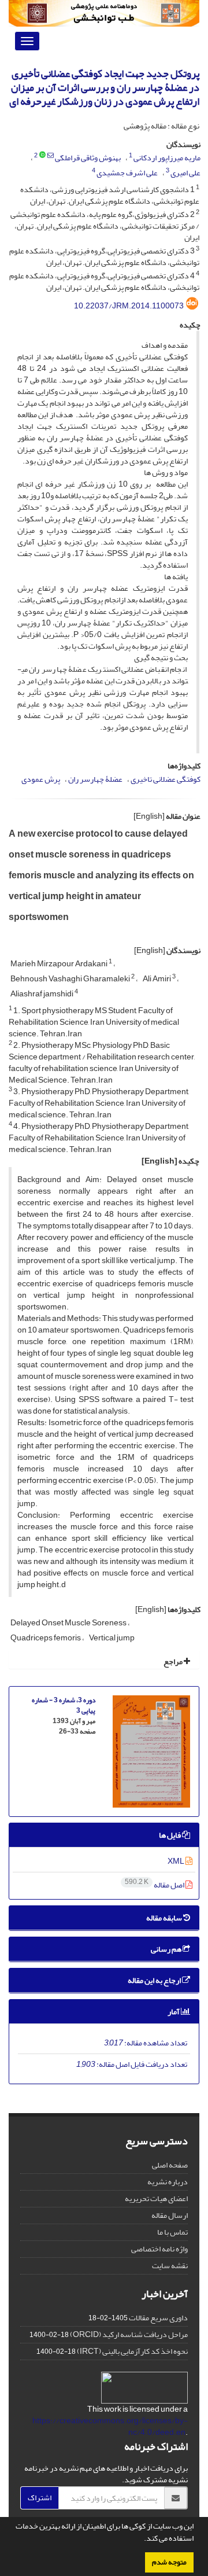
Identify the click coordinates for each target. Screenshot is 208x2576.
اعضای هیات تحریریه (156, 2198)
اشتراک (40, 2498)
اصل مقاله (155, 1885)
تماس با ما (172, 2232)
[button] (141, 2540)
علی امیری (185, 173)
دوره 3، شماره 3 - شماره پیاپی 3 (64, 1705)
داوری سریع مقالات (158, 2318)
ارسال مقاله (170, 2215)
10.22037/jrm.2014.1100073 (129, 306)
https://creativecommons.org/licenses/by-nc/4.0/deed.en (110, 2426)
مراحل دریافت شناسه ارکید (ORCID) (129, 2334)
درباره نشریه (168, 2182)
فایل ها (170, 1835)
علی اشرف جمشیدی (127, 173)
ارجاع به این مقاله (155, 1980)
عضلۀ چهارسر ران (95, 779)
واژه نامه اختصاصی (159, 2249)
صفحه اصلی (170, 2165)
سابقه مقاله (165, 1918)
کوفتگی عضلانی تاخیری (166, 779)
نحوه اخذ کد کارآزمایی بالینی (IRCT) (132, 2351)
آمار (174, 2012)
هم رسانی (167, 1949)
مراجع (174, 1661)
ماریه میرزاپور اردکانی (167, 158)
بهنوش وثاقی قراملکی (88, 158)
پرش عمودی (41, 779)
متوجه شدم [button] (169, 2562)
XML (177, 1861)
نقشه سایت (170, 2266)
